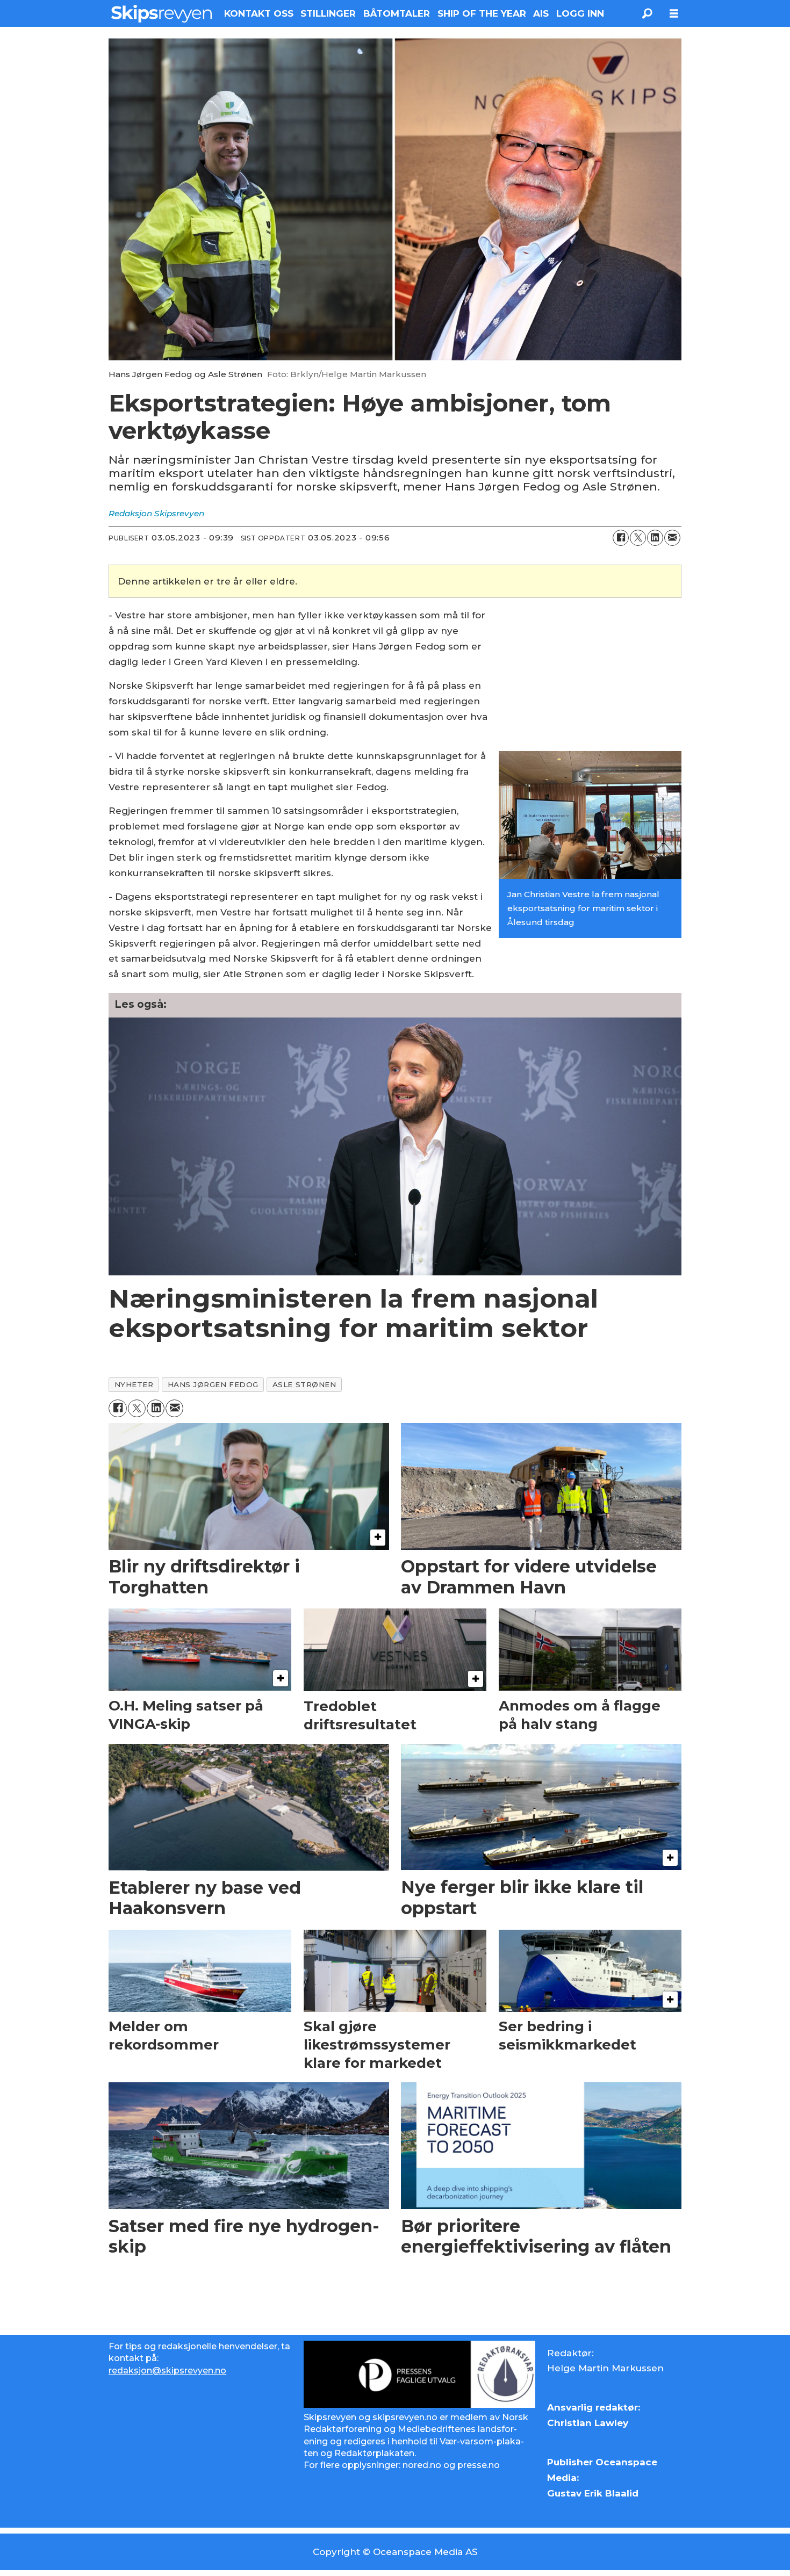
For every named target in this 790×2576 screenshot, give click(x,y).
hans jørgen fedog (213, 1384)
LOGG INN (580, 13)
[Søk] (647, 13)
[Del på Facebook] (621, 538)
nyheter (134, 1384)
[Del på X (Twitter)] (638, 538)
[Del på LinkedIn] (655, 538)
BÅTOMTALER (397, 13)
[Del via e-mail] (672, 538)
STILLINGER (328, 13)
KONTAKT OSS (259, 13)
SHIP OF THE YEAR (482, 13)
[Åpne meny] (674, 14)
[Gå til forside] (161, 13)
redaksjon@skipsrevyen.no (167, 2371)
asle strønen (304, 1384)
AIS (541, 13)
